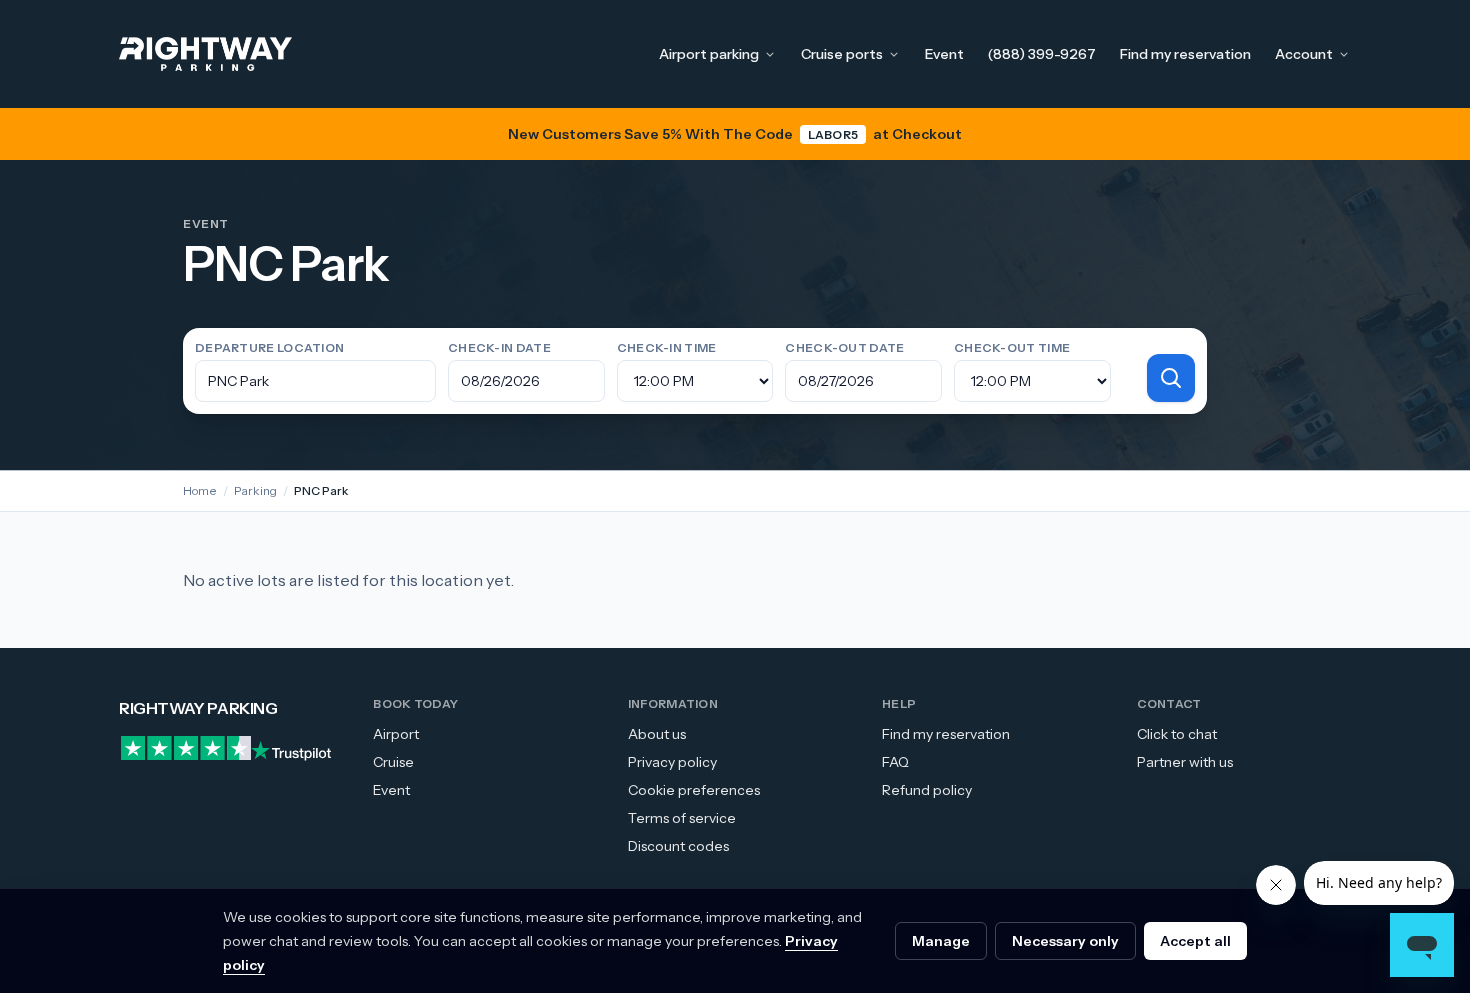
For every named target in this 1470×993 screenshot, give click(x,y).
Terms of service (682, 818)
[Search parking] (1171, 378)
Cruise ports (842, 54)
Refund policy (927, 790)
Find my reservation (1185, 54)
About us (657, 734)
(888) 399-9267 (1042, 54)
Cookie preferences (694, 790)
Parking (255, 490)
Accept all (1195, 941)
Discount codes (678, 846)
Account (1304, 54)
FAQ (895, 762)
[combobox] (315, 381)
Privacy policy (672, 762)
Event (944, 54)
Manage (941, 941)
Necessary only (1065, 941)
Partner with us (1185, 762)
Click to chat (1177, 734)
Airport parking (709, 54)
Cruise (393, 762)
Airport (396, 734)
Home (200, 490)
